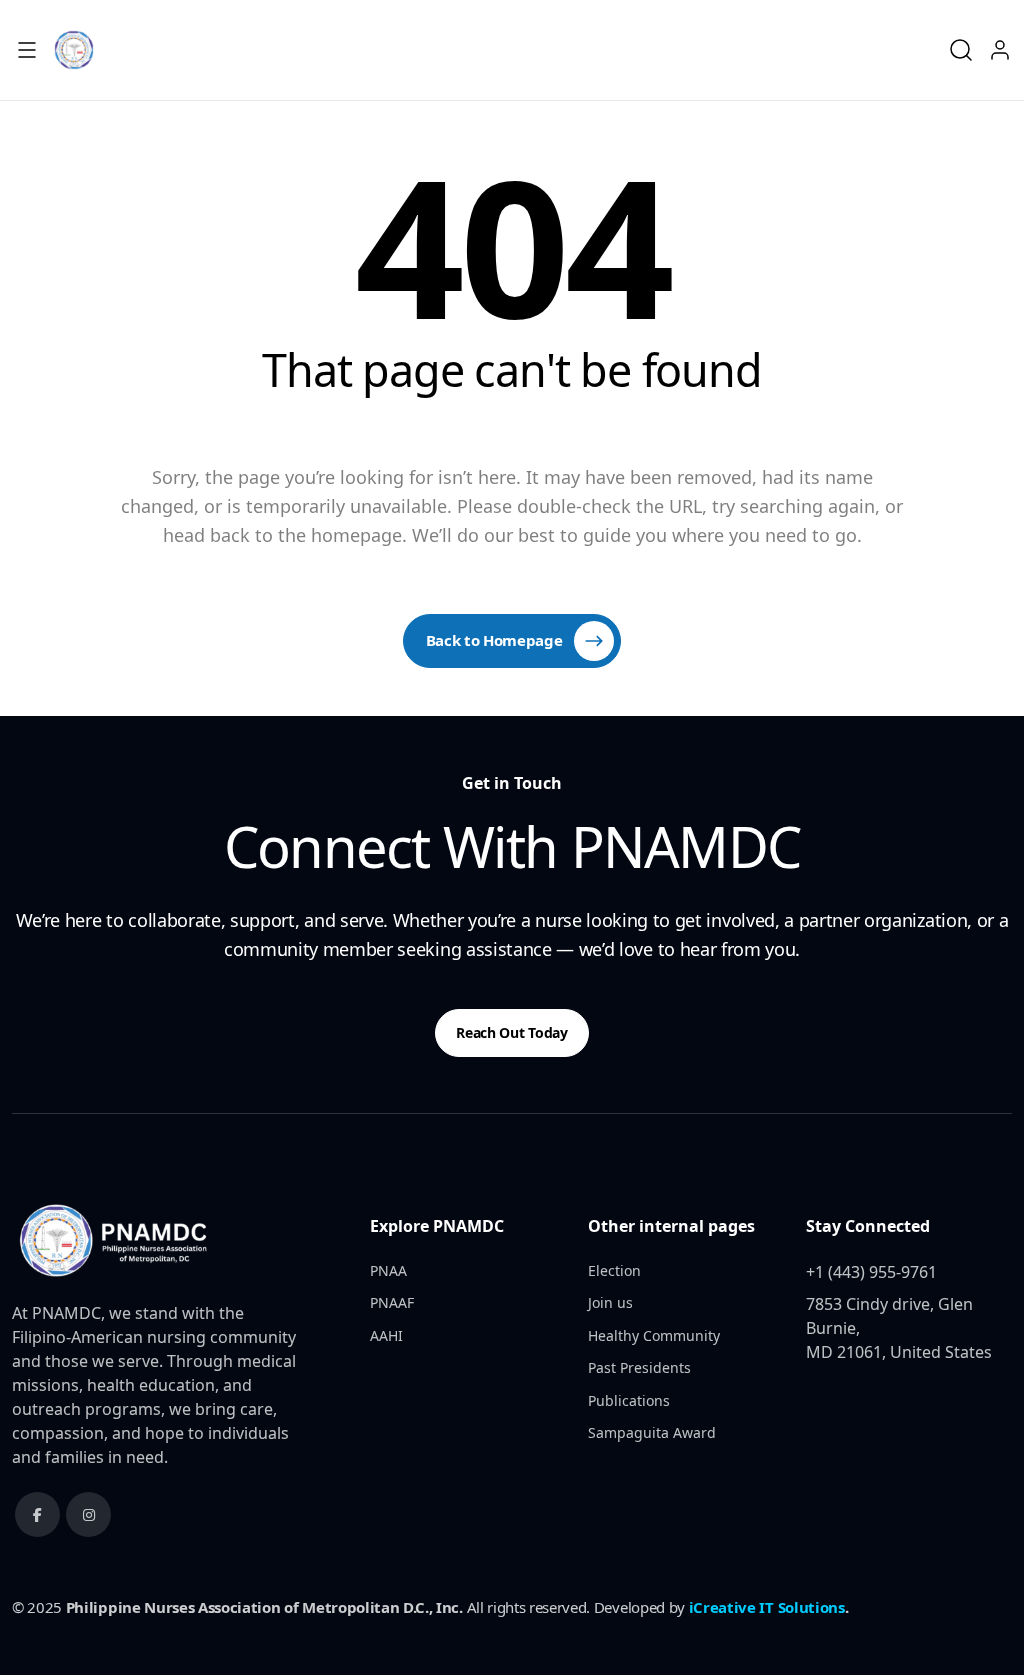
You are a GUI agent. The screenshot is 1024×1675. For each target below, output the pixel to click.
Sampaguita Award (652, 1432)
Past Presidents (639, 1367)
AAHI (386, 1335)
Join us (610, 1302)
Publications (629, 1400)
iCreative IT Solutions (767, 1607)
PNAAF (392, 1302)
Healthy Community (654, 1335)
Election (614, 1270)
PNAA (388, 1270)
